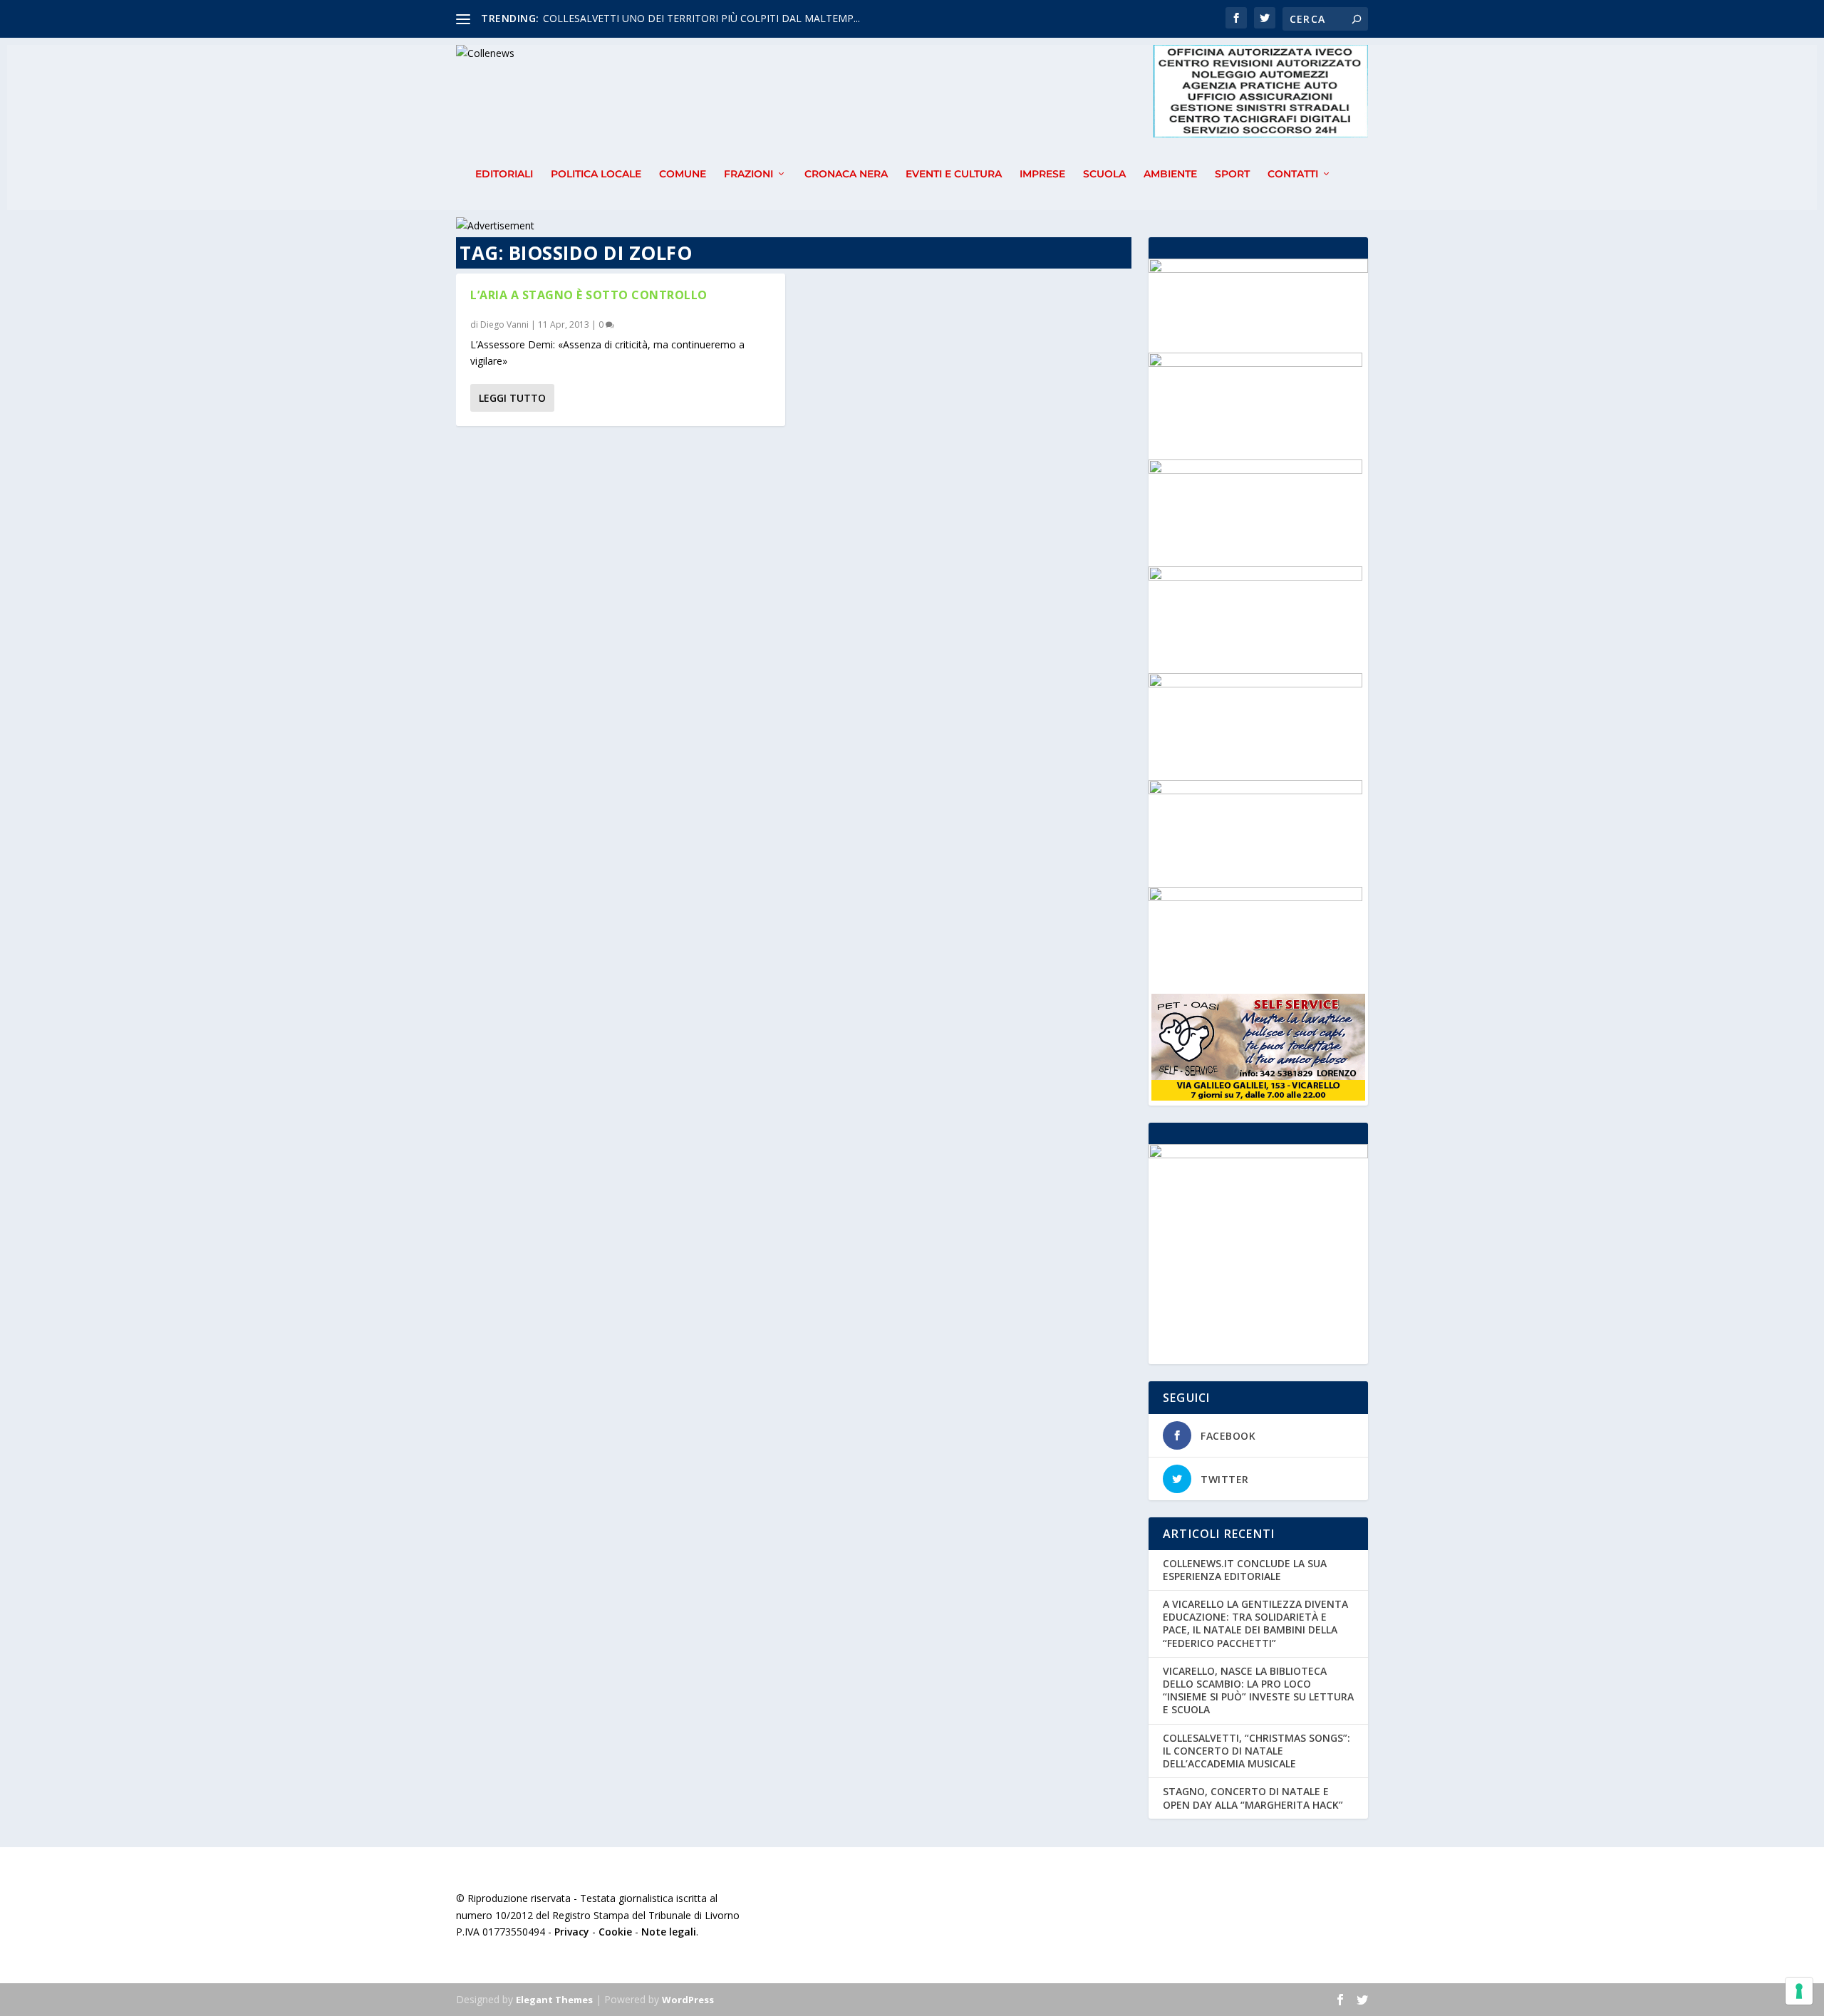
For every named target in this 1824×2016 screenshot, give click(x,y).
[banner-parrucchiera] (1255, 470)
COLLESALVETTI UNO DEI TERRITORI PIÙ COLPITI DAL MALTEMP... (701, 18)
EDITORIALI (504, 174)
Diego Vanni (504, 324)
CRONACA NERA (846, 174)
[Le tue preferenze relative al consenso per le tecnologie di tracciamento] (1799, 1991)
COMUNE (683, 174)
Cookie (615, 1932)
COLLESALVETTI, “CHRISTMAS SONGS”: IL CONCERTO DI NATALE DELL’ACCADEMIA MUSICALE (1256, 1751)
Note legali (669, 1932)
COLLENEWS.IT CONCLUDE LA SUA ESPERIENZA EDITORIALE (1245, 1570)
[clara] (1255, 897)
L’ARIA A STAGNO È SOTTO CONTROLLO (589, 295)
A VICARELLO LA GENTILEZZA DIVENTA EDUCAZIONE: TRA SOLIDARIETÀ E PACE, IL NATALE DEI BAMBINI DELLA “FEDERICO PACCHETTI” (1255, 1623)
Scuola (1104, 174)
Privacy (572, 1932)
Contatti (1293, 174)
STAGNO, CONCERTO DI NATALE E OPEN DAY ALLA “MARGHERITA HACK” (1253, 1798)
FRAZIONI (748, 174)
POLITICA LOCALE (596, 174)
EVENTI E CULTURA (954, 174)
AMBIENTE (1170, 174)
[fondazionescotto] (1255, 684)
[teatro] (1255, 577)
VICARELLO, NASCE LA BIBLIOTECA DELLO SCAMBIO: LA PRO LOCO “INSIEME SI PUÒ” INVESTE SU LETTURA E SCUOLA (1258, 1690)
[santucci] (1255, 363)
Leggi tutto (512, 398)
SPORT (1232, 174)
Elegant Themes (554, 2000)
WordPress (688, 2000)
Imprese (1042, 174)
